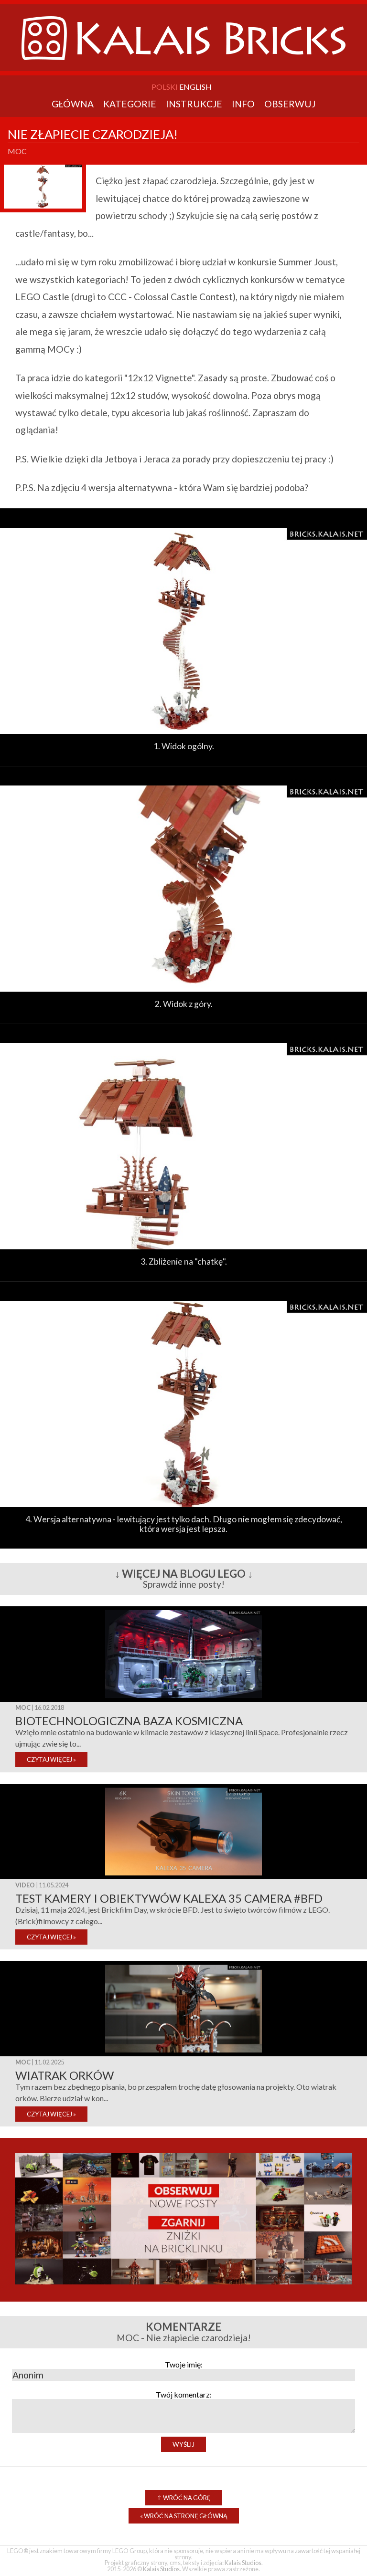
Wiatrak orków (65, 2075)
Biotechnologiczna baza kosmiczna (129, 1721)
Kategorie (130, 104)
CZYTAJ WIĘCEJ (51, 1759)
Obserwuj (290, 104)
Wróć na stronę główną (184, 2516)
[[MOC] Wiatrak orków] (183, 2053)
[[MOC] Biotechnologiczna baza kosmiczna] (183, 1699)
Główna (73, 104)
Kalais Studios (243, 2563)
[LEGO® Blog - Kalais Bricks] (183, 68)
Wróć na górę (184, 2498)
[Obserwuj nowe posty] (184, 2288)
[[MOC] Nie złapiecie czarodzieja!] (183, 738)
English (195, 87)
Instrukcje (194, 104)
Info (243, 104)
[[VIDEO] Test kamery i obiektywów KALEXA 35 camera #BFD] (183, 1876)
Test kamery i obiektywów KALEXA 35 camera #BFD (169, 1898)
